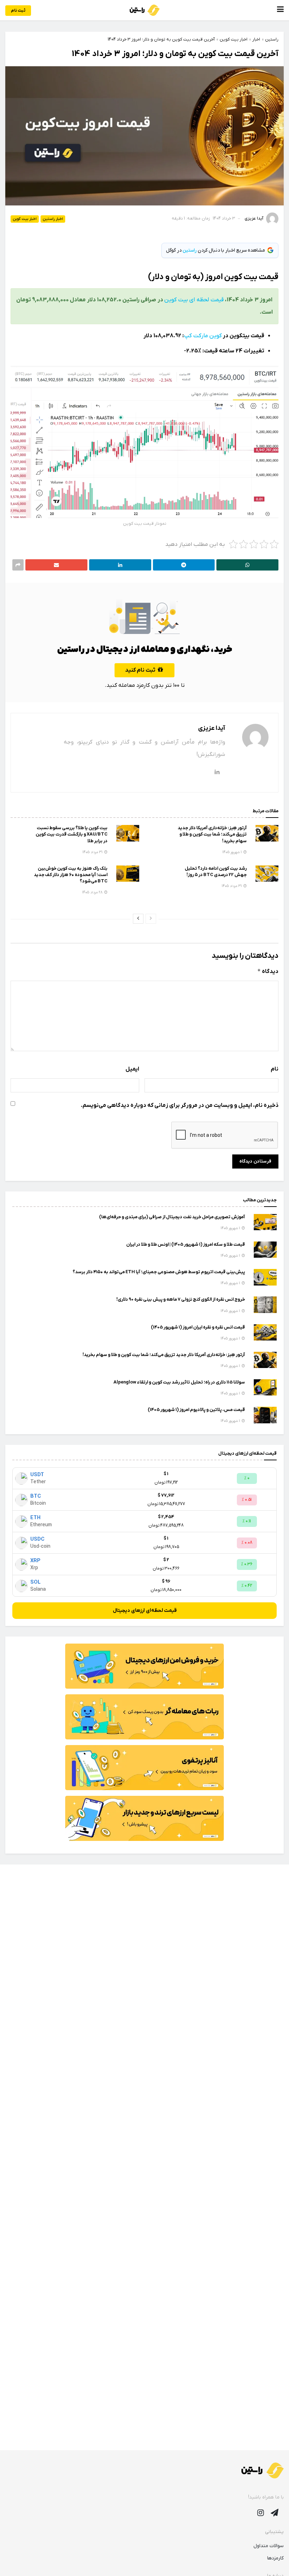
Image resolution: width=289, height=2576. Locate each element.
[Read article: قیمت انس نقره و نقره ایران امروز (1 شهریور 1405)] (265, 1332)
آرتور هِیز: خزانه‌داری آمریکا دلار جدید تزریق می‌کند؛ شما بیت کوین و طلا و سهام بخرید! (212, 834)
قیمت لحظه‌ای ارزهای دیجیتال (145, 1611)
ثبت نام (18, 11)
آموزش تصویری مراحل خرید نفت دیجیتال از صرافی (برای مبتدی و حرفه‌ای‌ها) (172, 1217)
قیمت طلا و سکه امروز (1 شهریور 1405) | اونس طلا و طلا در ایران (186, 1244)
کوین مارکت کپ (203, 336)
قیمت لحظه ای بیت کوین (194, 300)
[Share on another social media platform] (18, 565)
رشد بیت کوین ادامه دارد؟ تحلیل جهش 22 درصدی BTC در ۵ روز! (216, 872)
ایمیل (132, 1069)
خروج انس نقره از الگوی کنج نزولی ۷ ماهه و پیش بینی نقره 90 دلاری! (181, 1299)
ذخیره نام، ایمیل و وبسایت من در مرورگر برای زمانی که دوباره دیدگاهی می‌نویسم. (180, 1105)
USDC (37, 1539)
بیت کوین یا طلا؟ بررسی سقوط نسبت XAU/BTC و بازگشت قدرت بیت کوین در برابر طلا (72, 834)
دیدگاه (268, 971)
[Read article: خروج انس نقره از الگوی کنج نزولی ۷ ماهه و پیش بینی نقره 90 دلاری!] (265, 1305)
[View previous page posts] (151, 919)
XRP (35, 1561)
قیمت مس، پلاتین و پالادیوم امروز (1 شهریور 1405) (196, 1410)
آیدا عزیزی (254, 218)
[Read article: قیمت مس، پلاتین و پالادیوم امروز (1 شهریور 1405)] (265, 1415)
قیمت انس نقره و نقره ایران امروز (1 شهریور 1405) (198, 1327)
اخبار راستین (53, 219)
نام (275, 1069)
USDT (37, 1475)
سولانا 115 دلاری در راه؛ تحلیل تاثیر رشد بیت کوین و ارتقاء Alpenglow (179, 1382)
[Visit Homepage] (145, 10)
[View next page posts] (138, 919)
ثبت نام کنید (141, 670)
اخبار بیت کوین (25, 219)
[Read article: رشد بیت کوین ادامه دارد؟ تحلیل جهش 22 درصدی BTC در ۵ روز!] (267, 874)
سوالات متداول (269, 2546)
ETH (35, 1518)
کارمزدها (275, 2558)
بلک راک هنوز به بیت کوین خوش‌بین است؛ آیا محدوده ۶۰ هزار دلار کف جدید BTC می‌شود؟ (71, 875)
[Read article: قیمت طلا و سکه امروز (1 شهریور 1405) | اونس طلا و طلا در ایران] (265, 1250)
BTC (36, 1496)
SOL (35, 1582)
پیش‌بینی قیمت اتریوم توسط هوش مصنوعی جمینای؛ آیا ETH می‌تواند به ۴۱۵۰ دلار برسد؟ (159, 1272)
